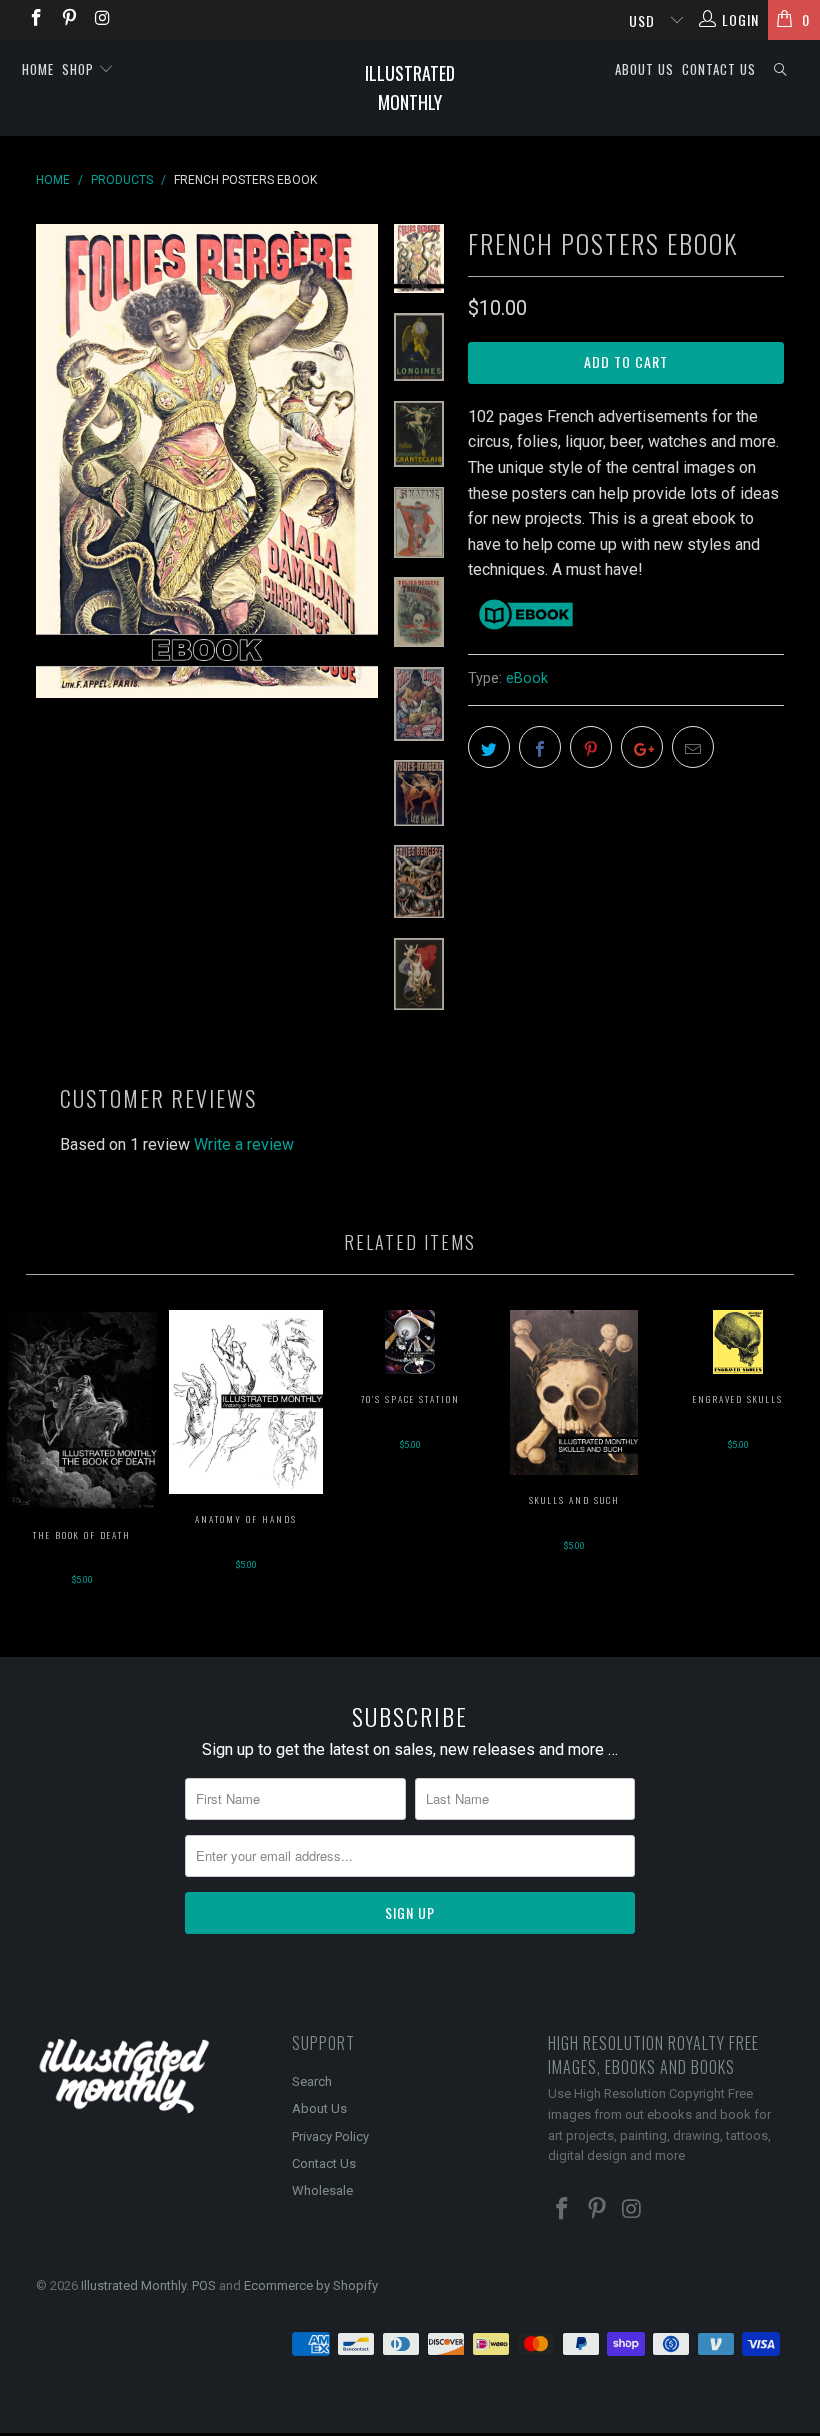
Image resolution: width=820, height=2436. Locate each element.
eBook (527, 678)
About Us (644, 69)
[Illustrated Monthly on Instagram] (102, 20)
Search (312, 2081)
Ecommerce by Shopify (311, 2285)
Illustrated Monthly (410, 87)
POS (204, 2285)
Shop (80, 69)
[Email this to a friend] (693, 747)
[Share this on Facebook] (540, 747)
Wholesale (322, 2190)
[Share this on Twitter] (489, 747)
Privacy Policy (330, 2136)
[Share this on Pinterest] (591, 747)
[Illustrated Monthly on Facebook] (35, 20)
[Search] (781, 69)
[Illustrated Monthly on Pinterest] (69, 20)
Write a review (244, 1144)
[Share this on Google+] (642, 747)
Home (38, 69)
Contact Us (719, 69)
